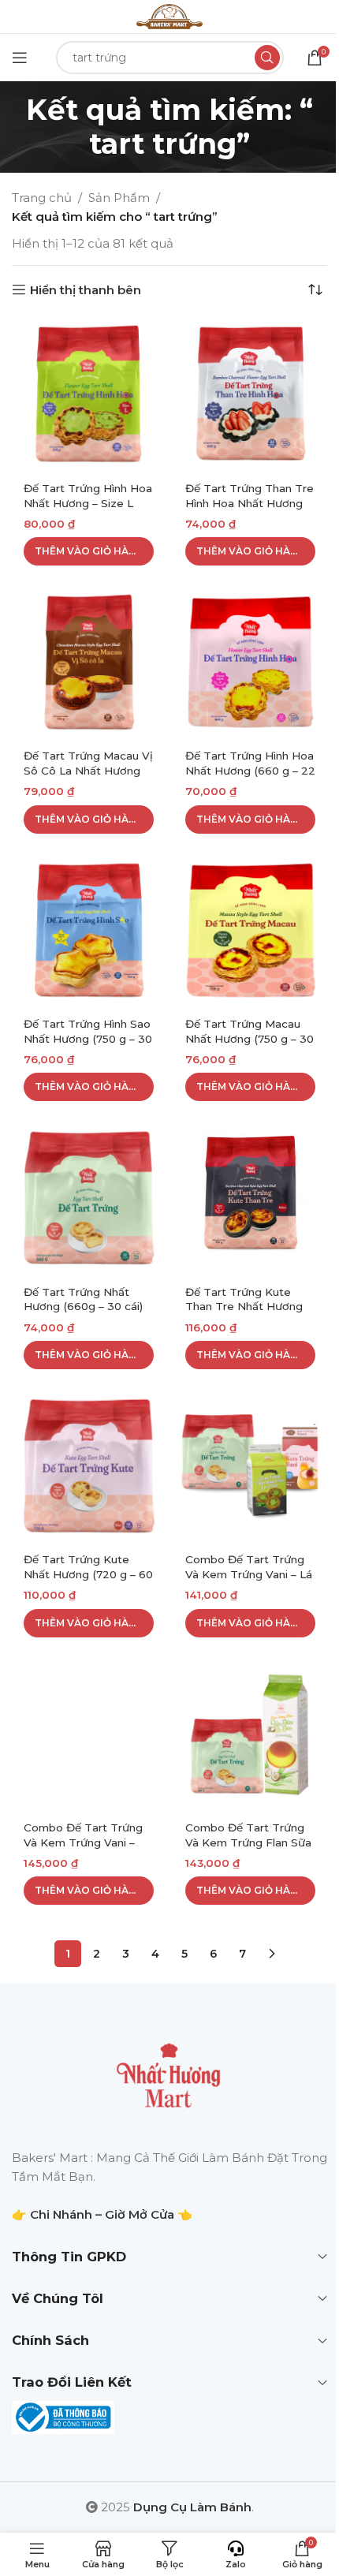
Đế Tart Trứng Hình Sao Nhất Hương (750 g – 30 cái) (88, 1039)
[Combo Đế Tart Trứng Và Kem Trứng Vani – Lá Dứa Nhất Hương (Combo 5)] (250, 1466)
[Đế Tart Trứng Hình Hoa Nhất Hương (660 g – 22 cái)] (250, 662)
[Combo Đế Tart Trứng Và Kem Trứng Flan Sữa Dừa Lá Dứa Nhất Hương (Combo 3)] (250, 1734)
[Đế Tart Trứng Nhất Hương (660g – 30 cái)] (89, 1198)
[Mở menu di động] (20, 58)
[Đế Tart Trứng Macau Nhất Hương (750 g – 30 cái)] (250, 930)
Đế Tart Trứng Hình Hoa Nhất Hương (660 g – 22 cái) (250, 771)
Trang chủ (42, 198)
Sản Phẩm (119, 198)
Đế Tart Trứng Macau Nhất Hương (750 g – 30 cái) (250, 1039)
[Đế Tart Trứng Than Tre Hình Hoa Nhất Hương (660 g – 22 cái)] (250, 394)
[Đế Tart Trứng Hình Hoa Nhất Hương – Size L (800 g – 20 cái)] (89, 394)
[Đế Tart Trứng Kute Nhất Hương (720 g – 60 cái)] (89, 1466)
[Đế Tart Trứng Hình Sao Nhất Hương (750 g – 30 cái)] (89, 930)
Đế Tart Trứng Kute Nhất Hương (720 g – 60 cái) (88, 1574)
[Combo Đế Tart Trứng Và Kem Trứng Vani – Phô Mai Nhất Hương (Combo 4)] (89, 1734)
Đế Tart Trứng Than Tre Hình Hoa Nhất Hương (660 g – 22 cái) (250, 503)
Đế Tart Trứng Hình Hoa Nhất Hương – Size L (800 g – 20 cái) (88, 503)
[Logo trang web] (169, 15)
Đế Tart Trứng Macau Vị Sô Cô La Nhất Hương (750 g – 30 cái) (88, 771)
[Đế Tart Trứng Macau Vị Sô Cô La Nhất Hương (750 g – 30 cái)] (89, 662)
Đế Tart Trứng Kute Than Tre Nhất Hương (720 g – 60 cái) (244, 1307)
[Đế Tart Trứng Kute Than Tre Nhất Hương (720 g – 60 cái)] (250, 1198)
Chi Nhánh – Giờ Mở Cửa (102, 2214)
